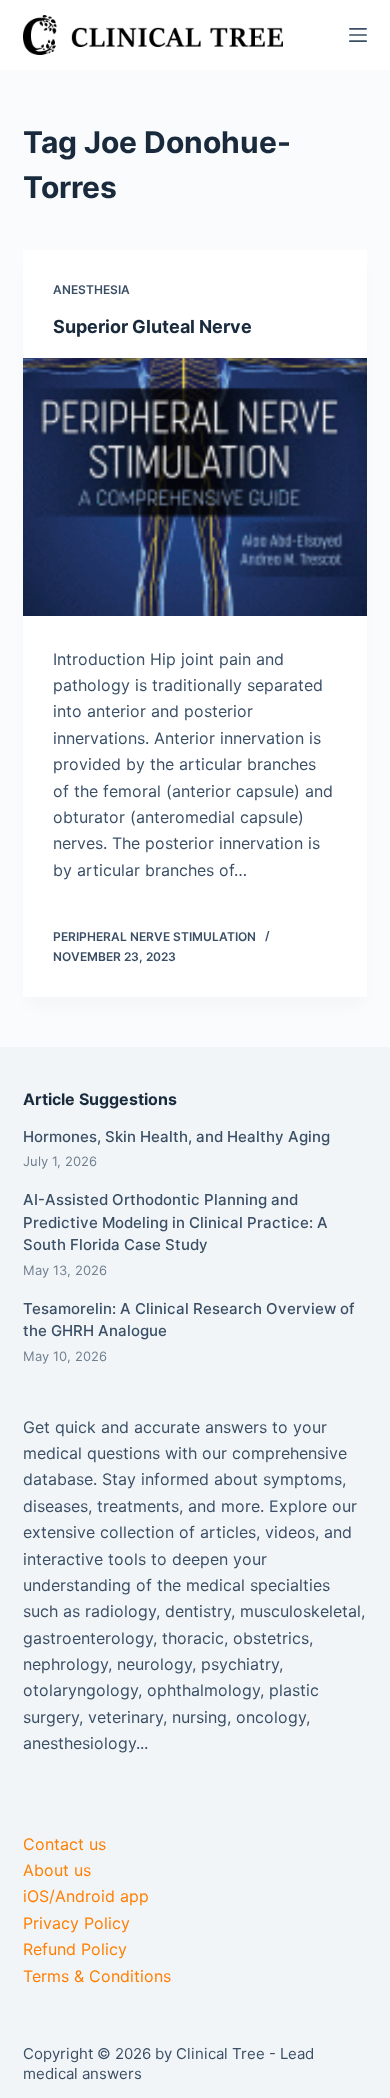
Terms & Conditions (97, 1976)
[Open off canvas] (358, 35)
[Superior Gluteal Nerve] (194, 486)
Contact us (64, 1844)
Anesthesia (91, 289)
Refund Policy (75, 1949)
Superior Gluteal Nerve (152, 326)
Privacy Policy (76, 1923)
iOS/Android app (86, 1896)
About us (57, 1870)
